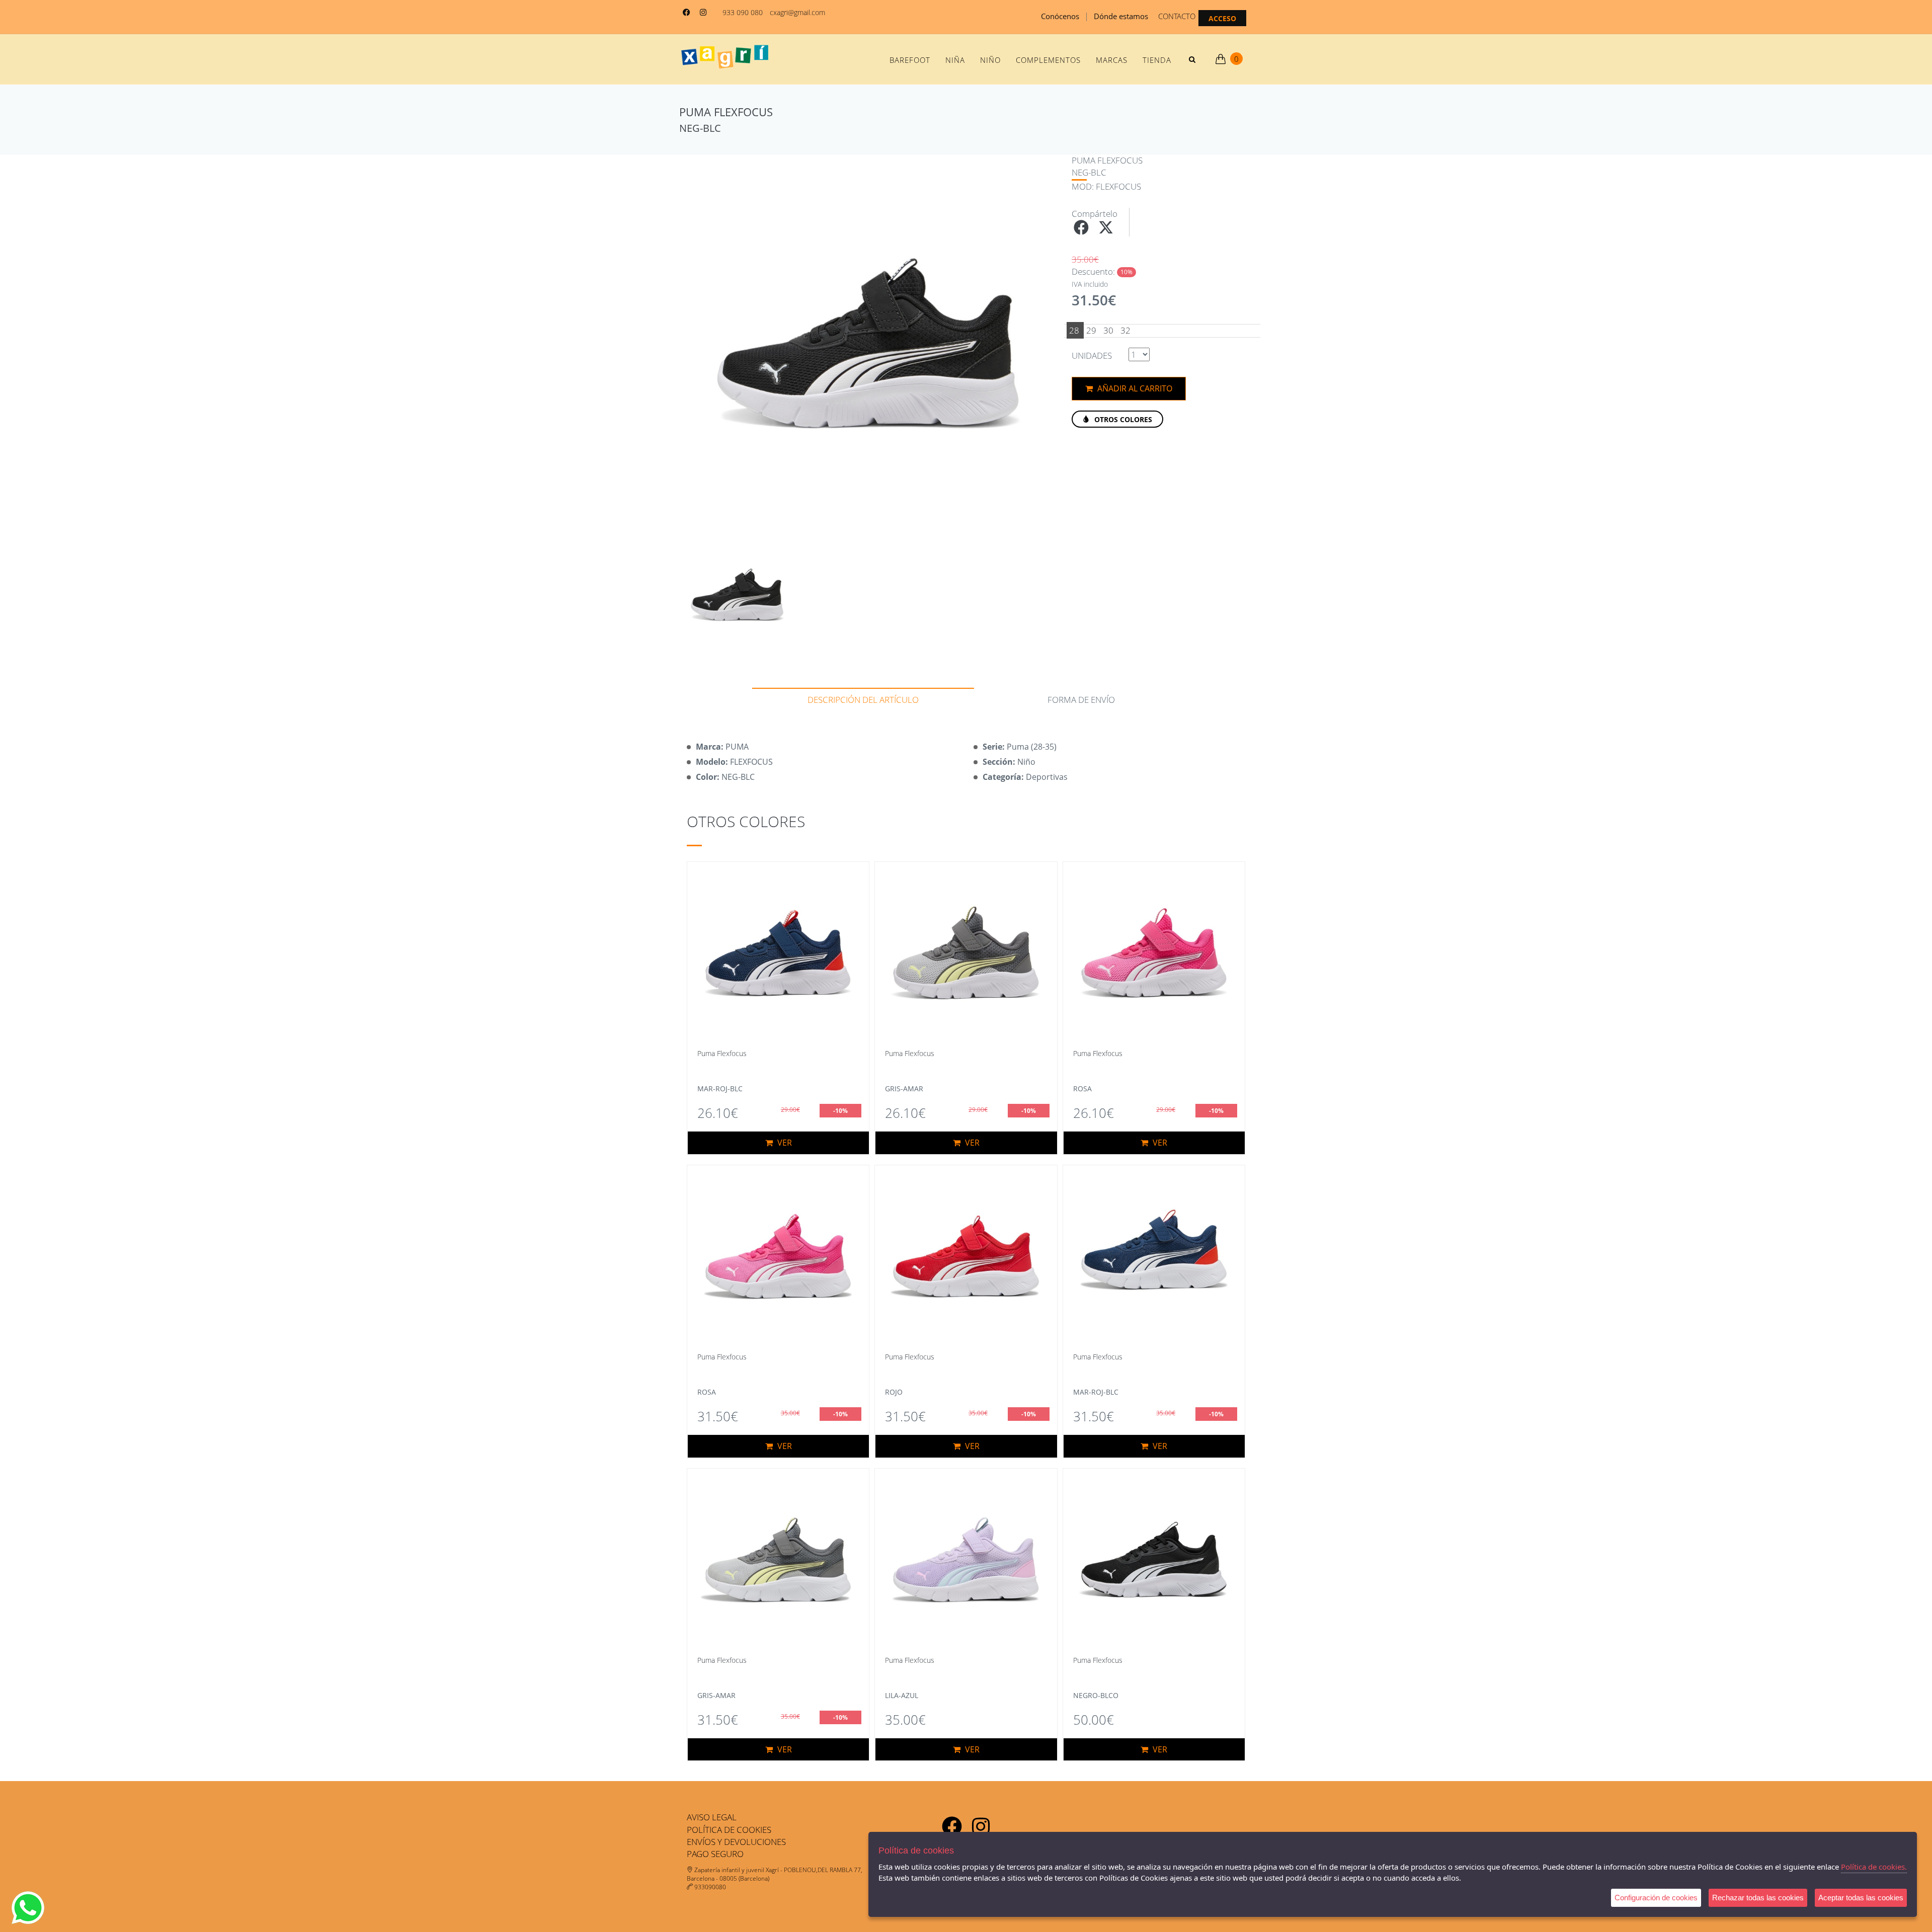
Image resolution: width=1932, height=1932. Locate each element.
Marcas (1112, 60)
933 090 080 (743, 12)
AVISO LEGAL (712, 1817)
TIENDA (1157, 60)
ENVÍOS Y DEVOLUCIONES (736, 1842)
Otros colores (1122, 419)
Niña (955, 60)
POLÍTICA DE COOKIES (729, 1830)
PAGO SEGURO (715, 1854)
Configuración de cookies (1656, 1898)
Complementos (1048, 60)
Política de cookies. (1874, 1867)
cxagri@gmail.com (797, 12)
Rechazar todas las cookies (1758, 1898)
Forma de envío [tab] (1081, 700)
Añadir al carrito (1134, 388)
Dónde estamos (1121, 16)
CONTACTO (1177, 16)
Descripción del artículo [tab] (863, 700)
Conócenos (1060, 16)
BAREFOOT (910, 60)
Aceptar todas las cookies (1861, 1898)
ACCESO (1222, 18)
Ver (784, 1143)
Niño (990, 60)
